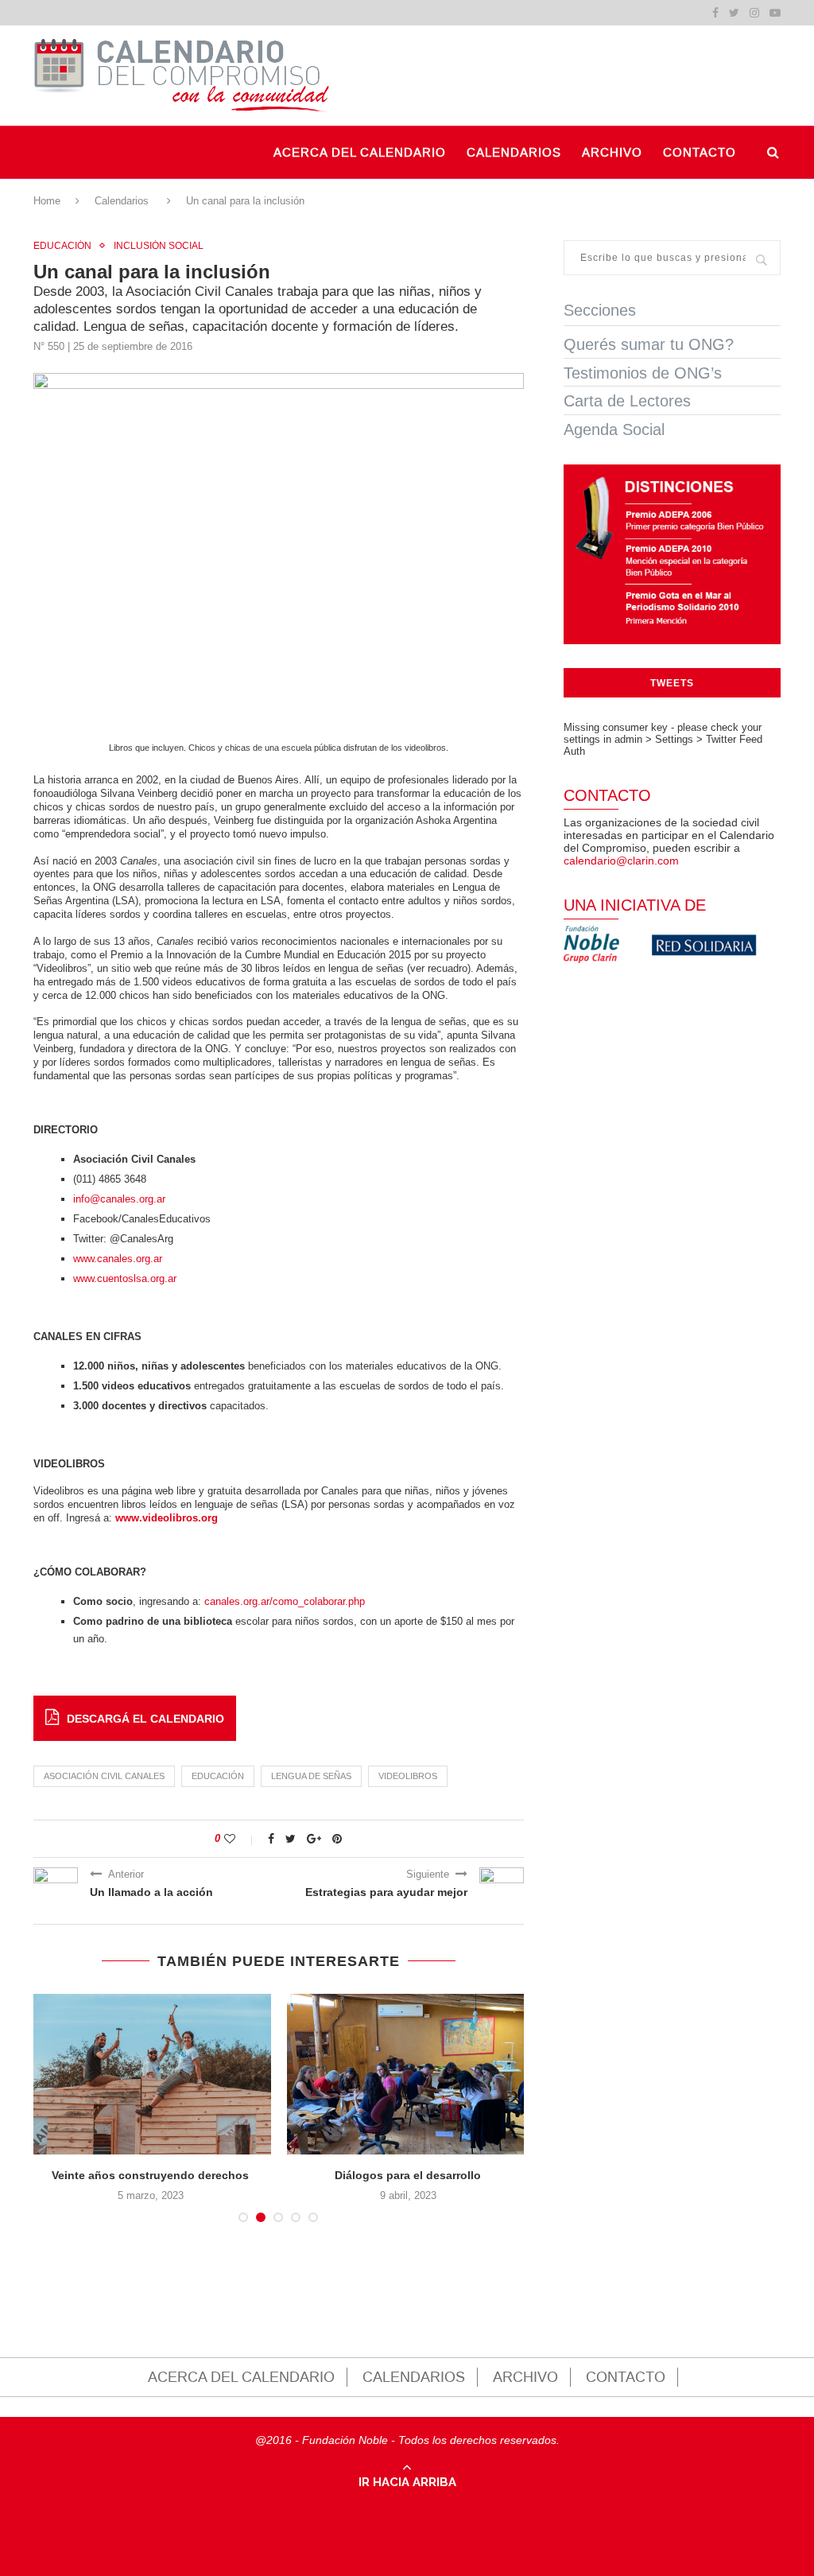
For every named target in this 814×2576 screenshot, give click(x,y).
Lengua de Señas (311, 1776)
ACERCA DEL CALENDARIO (360, 153)
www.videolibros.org (167, 1518)
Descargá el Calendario (145, 1719)
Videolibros (408, 1776)
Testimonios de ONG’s (643, 373)
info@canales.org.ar (119, 1199)
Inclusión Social (159, 246)
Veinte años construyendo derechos (150, 2175)
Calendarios (122, 201)
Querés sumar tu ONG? (649, 344)
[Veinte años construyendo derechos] (150, 2075)
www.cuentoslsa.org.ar (125, 1278)
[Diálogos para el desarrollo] (408, 2075)
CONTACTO (700, 153)
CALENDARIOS (514, 153)
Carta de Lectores (627, 401)
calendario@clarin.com (621, 861)
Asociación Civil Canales (104, 1776)
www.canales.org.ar (118, 1259)
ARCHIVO (612, 153)
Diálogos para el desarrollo (408, 2175)
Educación (62, 246)
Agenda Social (614, 429)
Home (47, 201)
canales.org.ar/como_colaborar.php (285, 1601)
